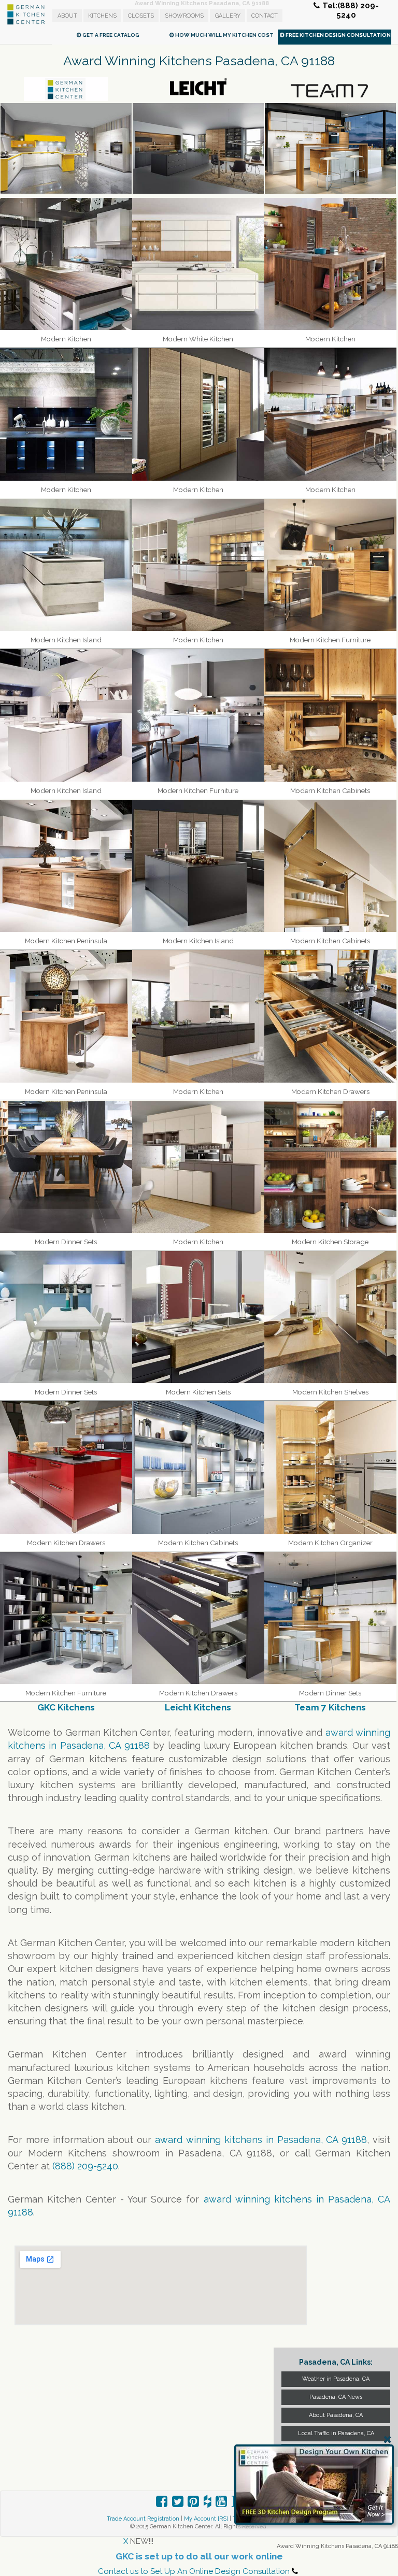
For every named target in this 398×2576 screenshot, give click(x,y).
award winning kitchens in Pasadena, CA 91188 (261, 2140)
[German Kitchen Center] (26, 23)
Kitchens (102, 16)
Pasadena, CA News (336, 2397)
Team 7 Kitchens (330, 1707)
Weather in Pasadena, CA (336, 2379)
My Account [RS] (206, 2519)
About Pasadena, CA (336, 2415)
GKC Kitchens (66, 1707)
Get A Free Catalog (110, 35)
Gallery (228, 16)
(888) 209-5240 (85, 2166)
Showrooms (184, 16)
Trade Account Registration (143, 2519)
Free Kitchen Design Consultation (338, 35)
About (67, 16)
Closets (141, 16)
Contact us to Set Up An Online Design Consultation (194, 2571)
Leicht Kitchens (198, 1707)
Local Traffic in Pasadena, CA (336, 2433)
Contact (265, 16)
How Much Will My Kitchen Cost (224, 35)
